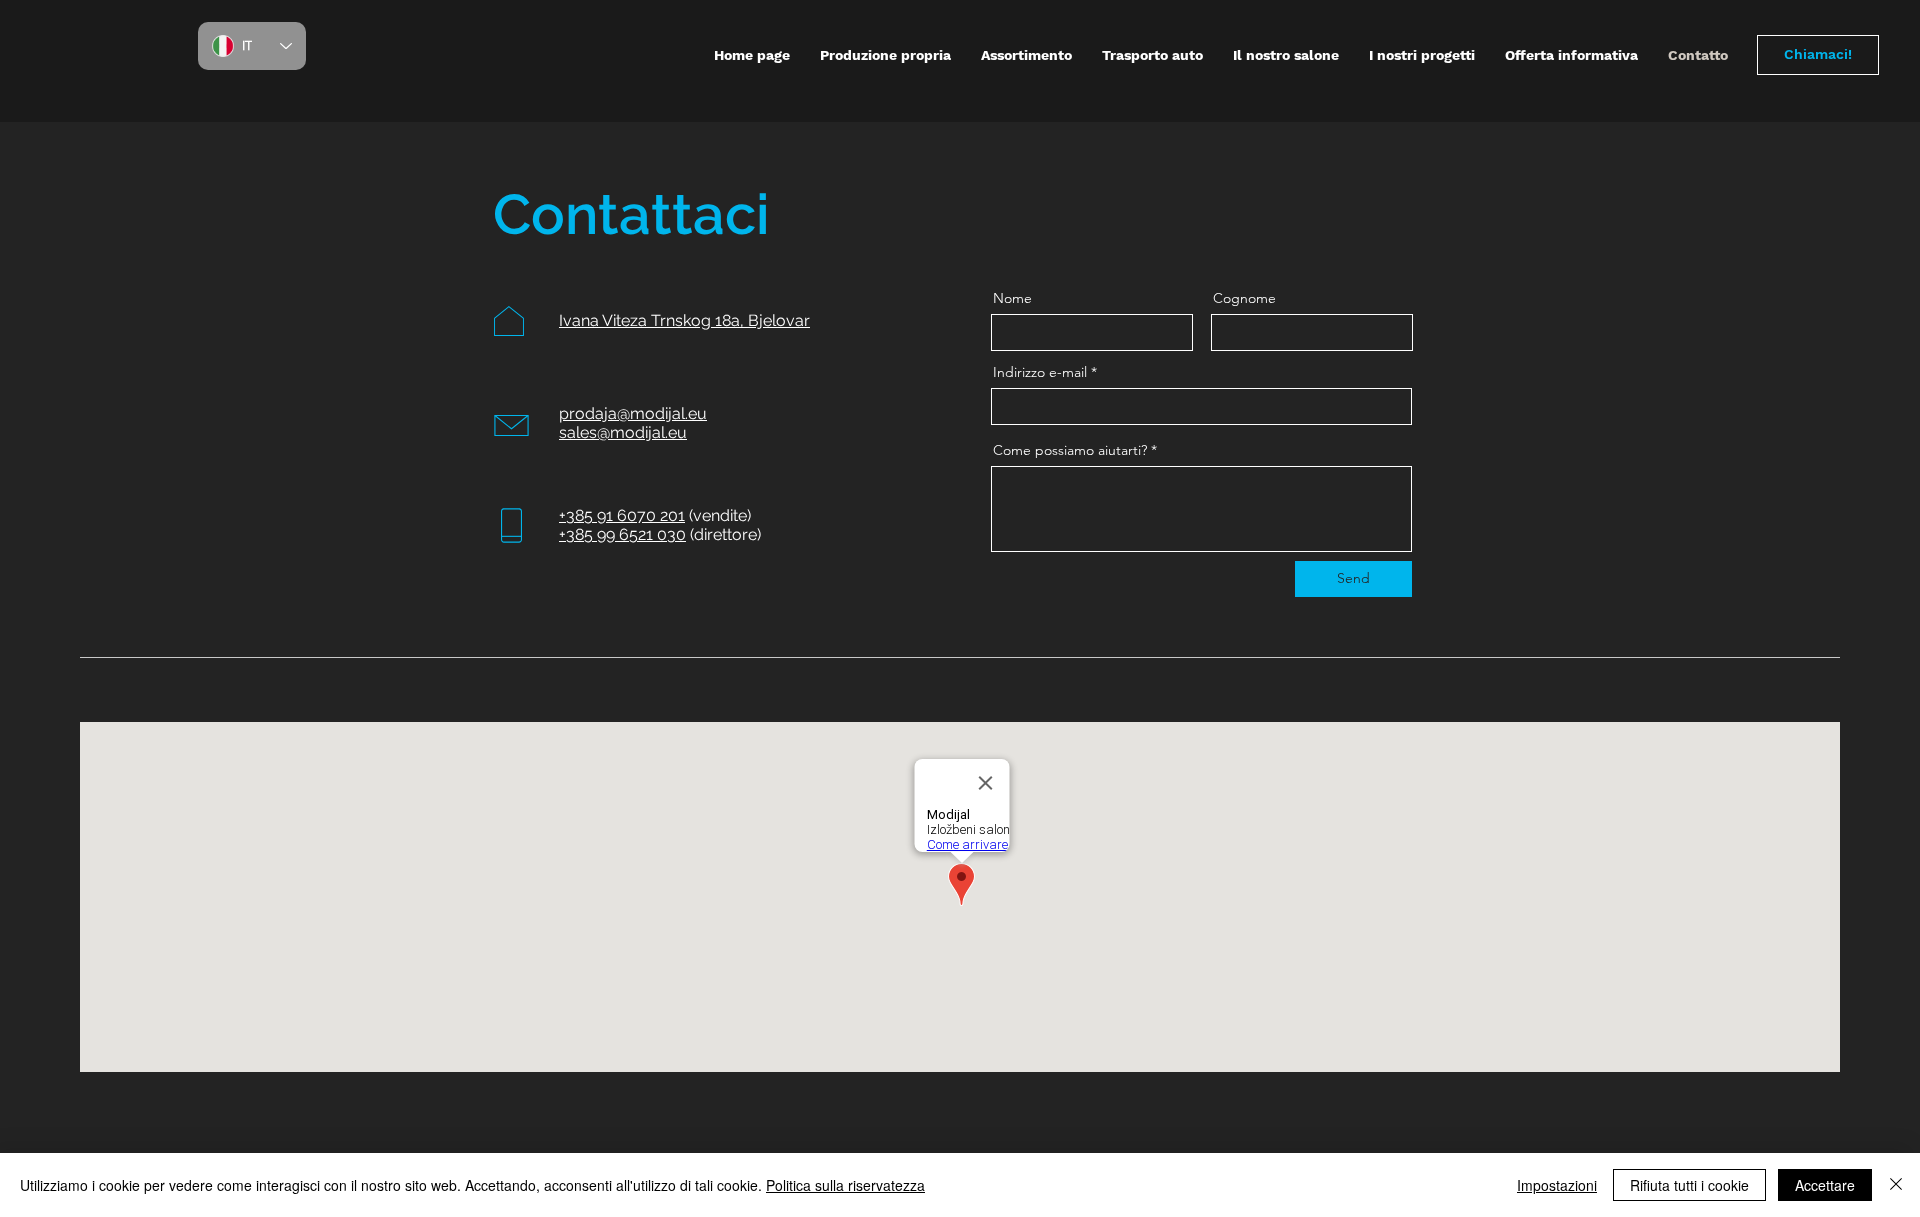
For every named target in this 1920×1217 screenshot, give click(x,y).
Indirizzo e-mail (1040, 372)
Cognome (1244, 298)
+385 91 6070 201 (622, 515)
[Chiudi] (1896, 1185)
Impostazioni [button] (1557, 1185)
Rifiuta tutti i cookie (1689, 1185)
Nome (1012, 298)
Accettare (1825, 1185)
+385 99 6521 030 (622, 534)
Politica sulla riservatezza (845, 1185)
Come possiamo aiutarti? (1070, 450)
